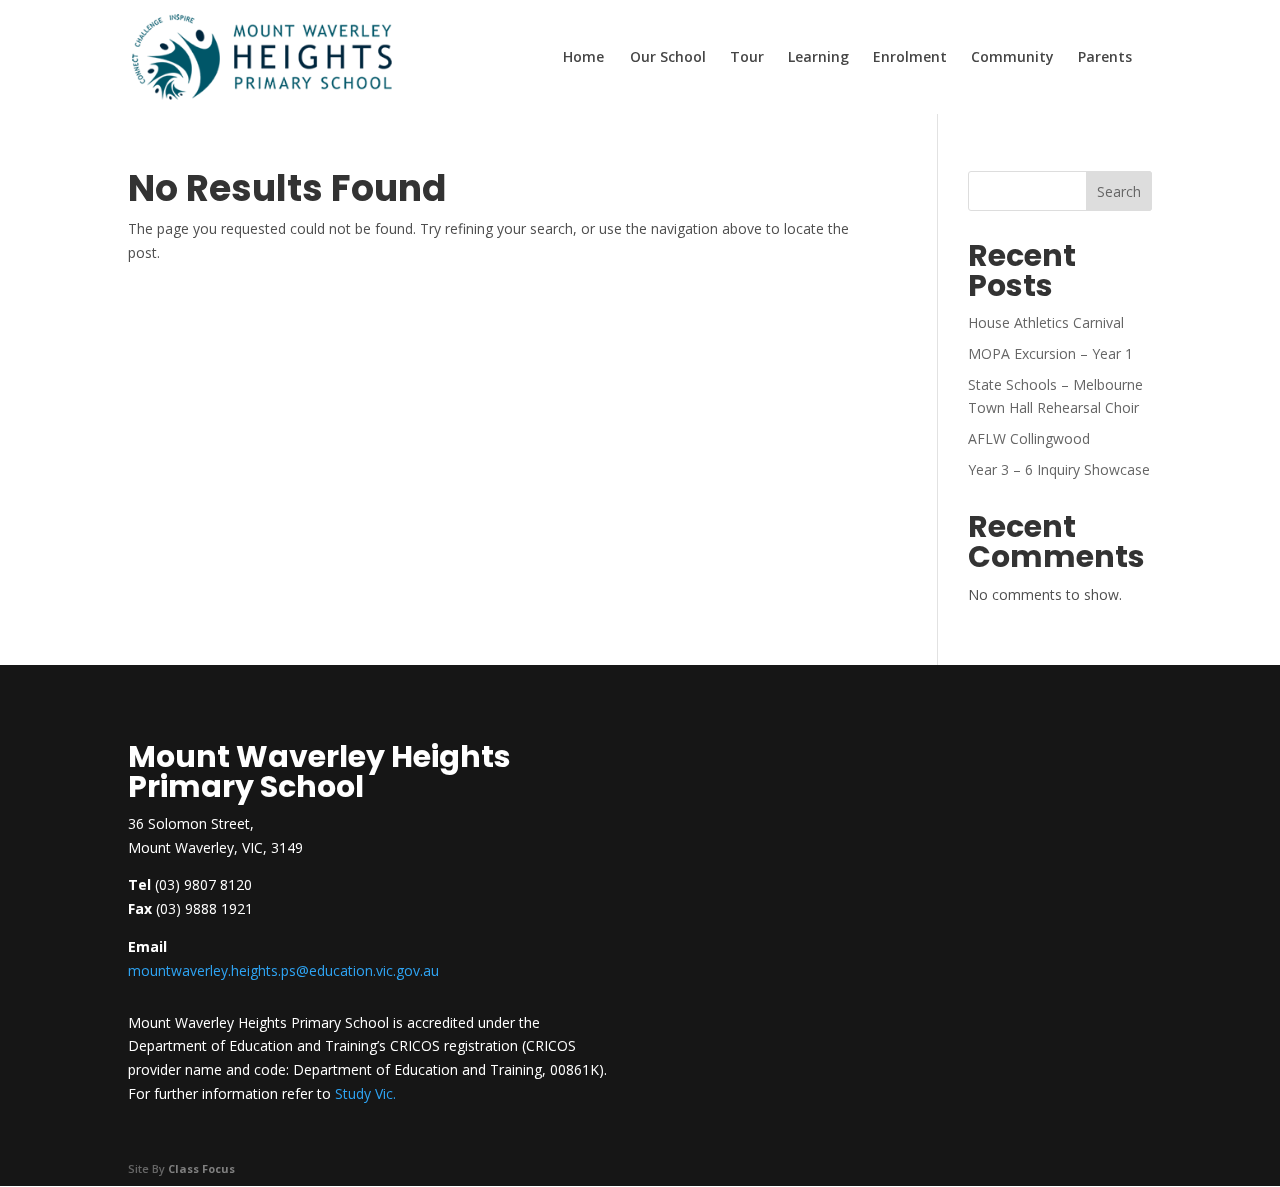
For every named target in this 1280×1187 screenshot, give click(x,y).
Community (1012, 58)
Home (583, 58)
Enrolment (910, 58)
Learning (818, 58)
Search (1119, 191)
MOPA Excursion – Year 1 (1050, 353)
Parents (1105, 58)
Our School (668, 58)
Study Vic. (365, 1093)
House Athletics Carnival (1046, 322)
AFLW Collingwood (1029, 438)
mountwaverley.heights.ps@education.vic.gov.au (283, 970)
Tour (747, 58)
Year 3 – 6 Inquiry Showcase (1059, 469)
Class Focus (201, 1168)
